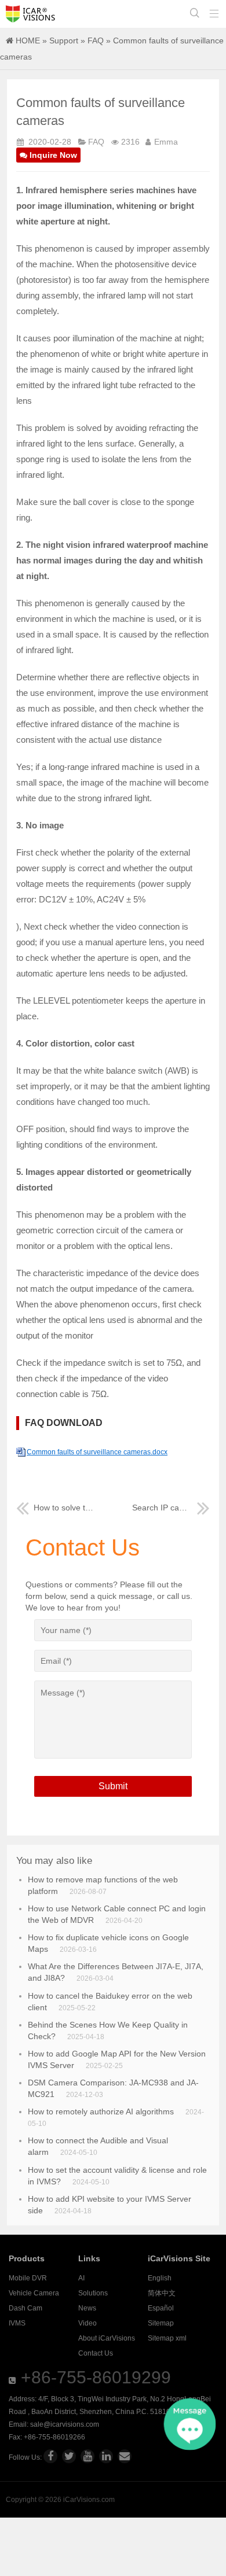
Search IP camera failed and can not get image (171, 1508)
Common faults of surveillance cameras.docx (97, 1452)
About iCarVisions (107, 2338)
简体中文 (162, 2293)
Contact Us (96, 2353)
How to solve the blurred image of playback (64, 1508)
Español (161, 2308)
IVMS (17, 2323)
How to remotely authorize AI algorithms (101, 2111)
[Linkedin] (106, 2456)
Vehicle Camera (34, 2293)
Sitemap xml (167, 2338)
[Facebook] (50, 2456)
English (160, 2278)
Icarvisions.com (30, 14)
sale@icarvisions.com (65, 2424)
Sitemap (161, 2323)
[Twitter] (69, 2456)
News (87, 2308)
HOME (28, 40)
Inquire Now (53, 155)
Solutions (93, 2293)
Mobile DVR (28, 2278)
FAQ (96, 40)
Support (64, 40)
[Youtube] (88, 2456)
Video (88, 2323)
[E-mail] (125, 2456)
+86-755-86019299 (96, 2377)
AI (81, 2278)
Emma (166, 142)
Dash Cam (25, 2308)
